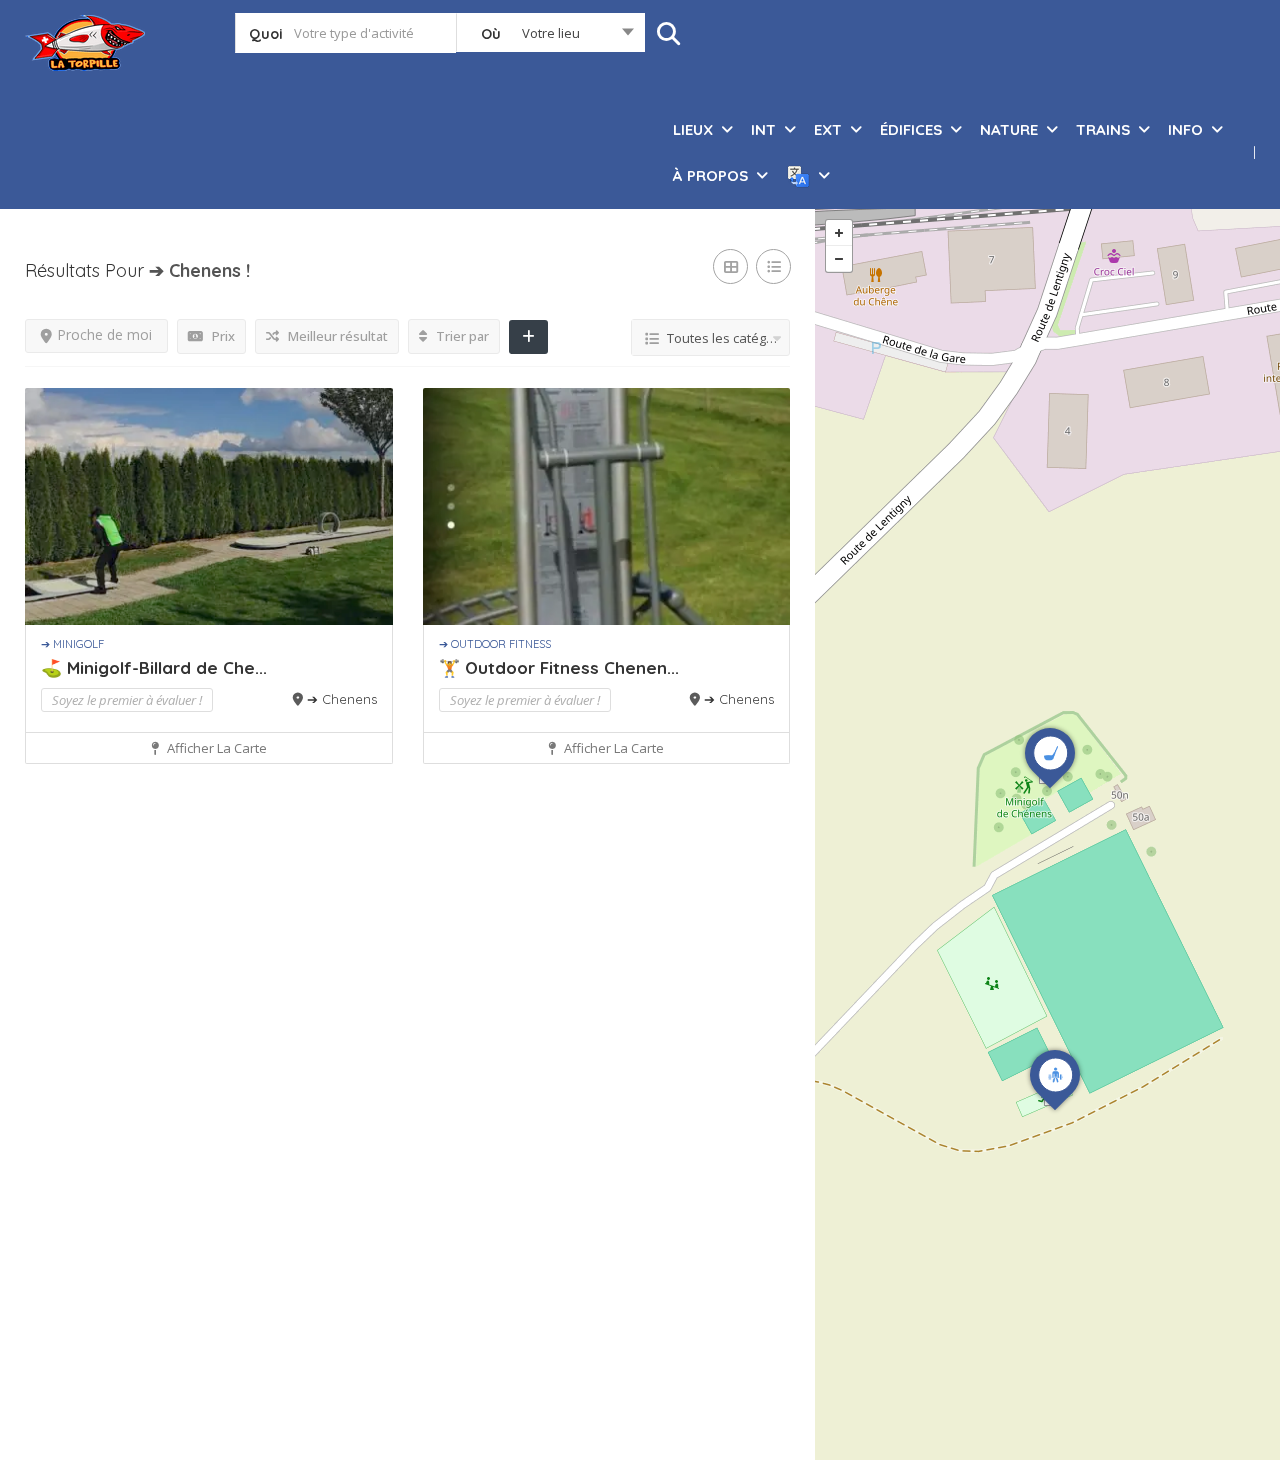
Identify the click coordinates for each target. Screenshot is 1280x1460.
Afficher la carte (215, 748)
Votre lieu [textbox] (551, 33)
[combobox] (550, 37)
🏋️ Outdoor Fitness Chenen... (559, 667)
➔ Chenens (342, 699)
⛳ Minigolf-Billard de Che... (154, 667)
